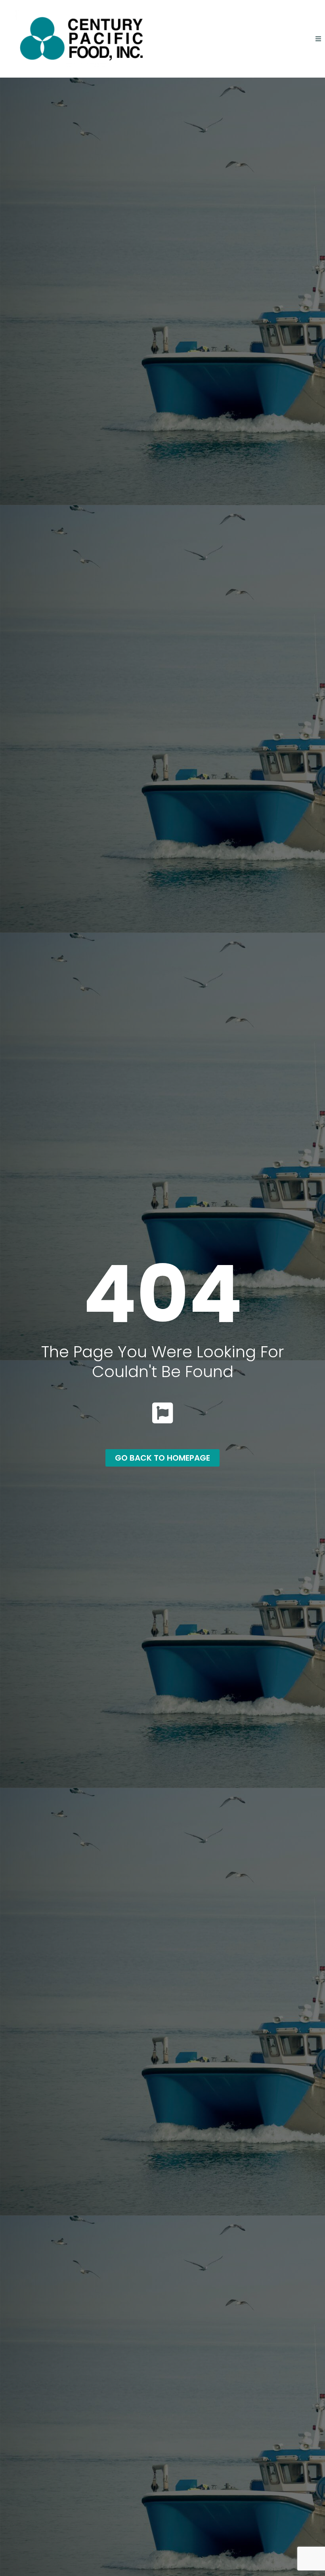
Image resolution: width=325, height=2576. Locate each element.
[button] (318, 39)
